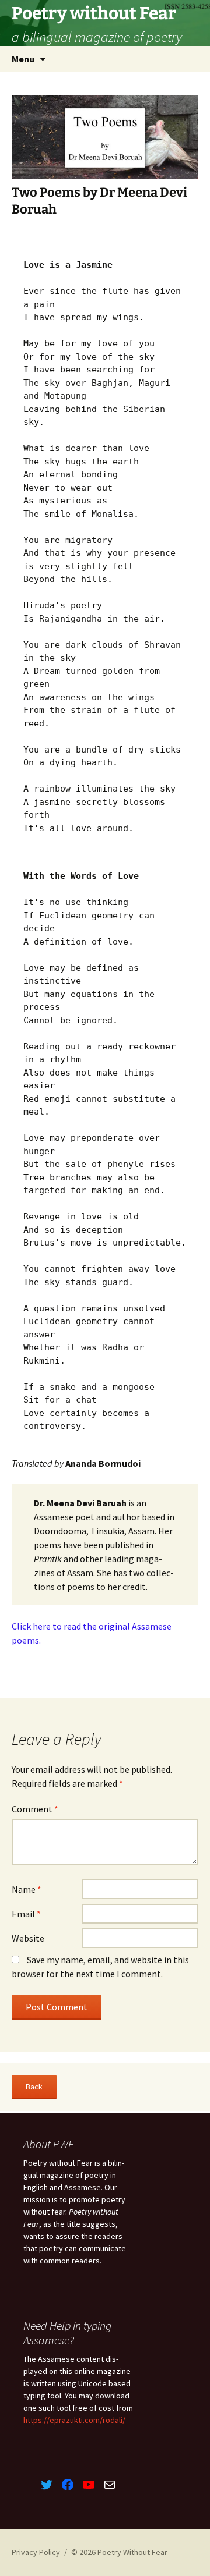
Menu (23, 59)
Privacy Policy (36, 2552)
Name (27, 1889)
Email (26, 1914)
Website (28, 1938)
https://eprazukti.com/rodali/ (74, 2420)
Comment (35, 1809)
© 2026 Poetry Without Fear (119, 2552)
